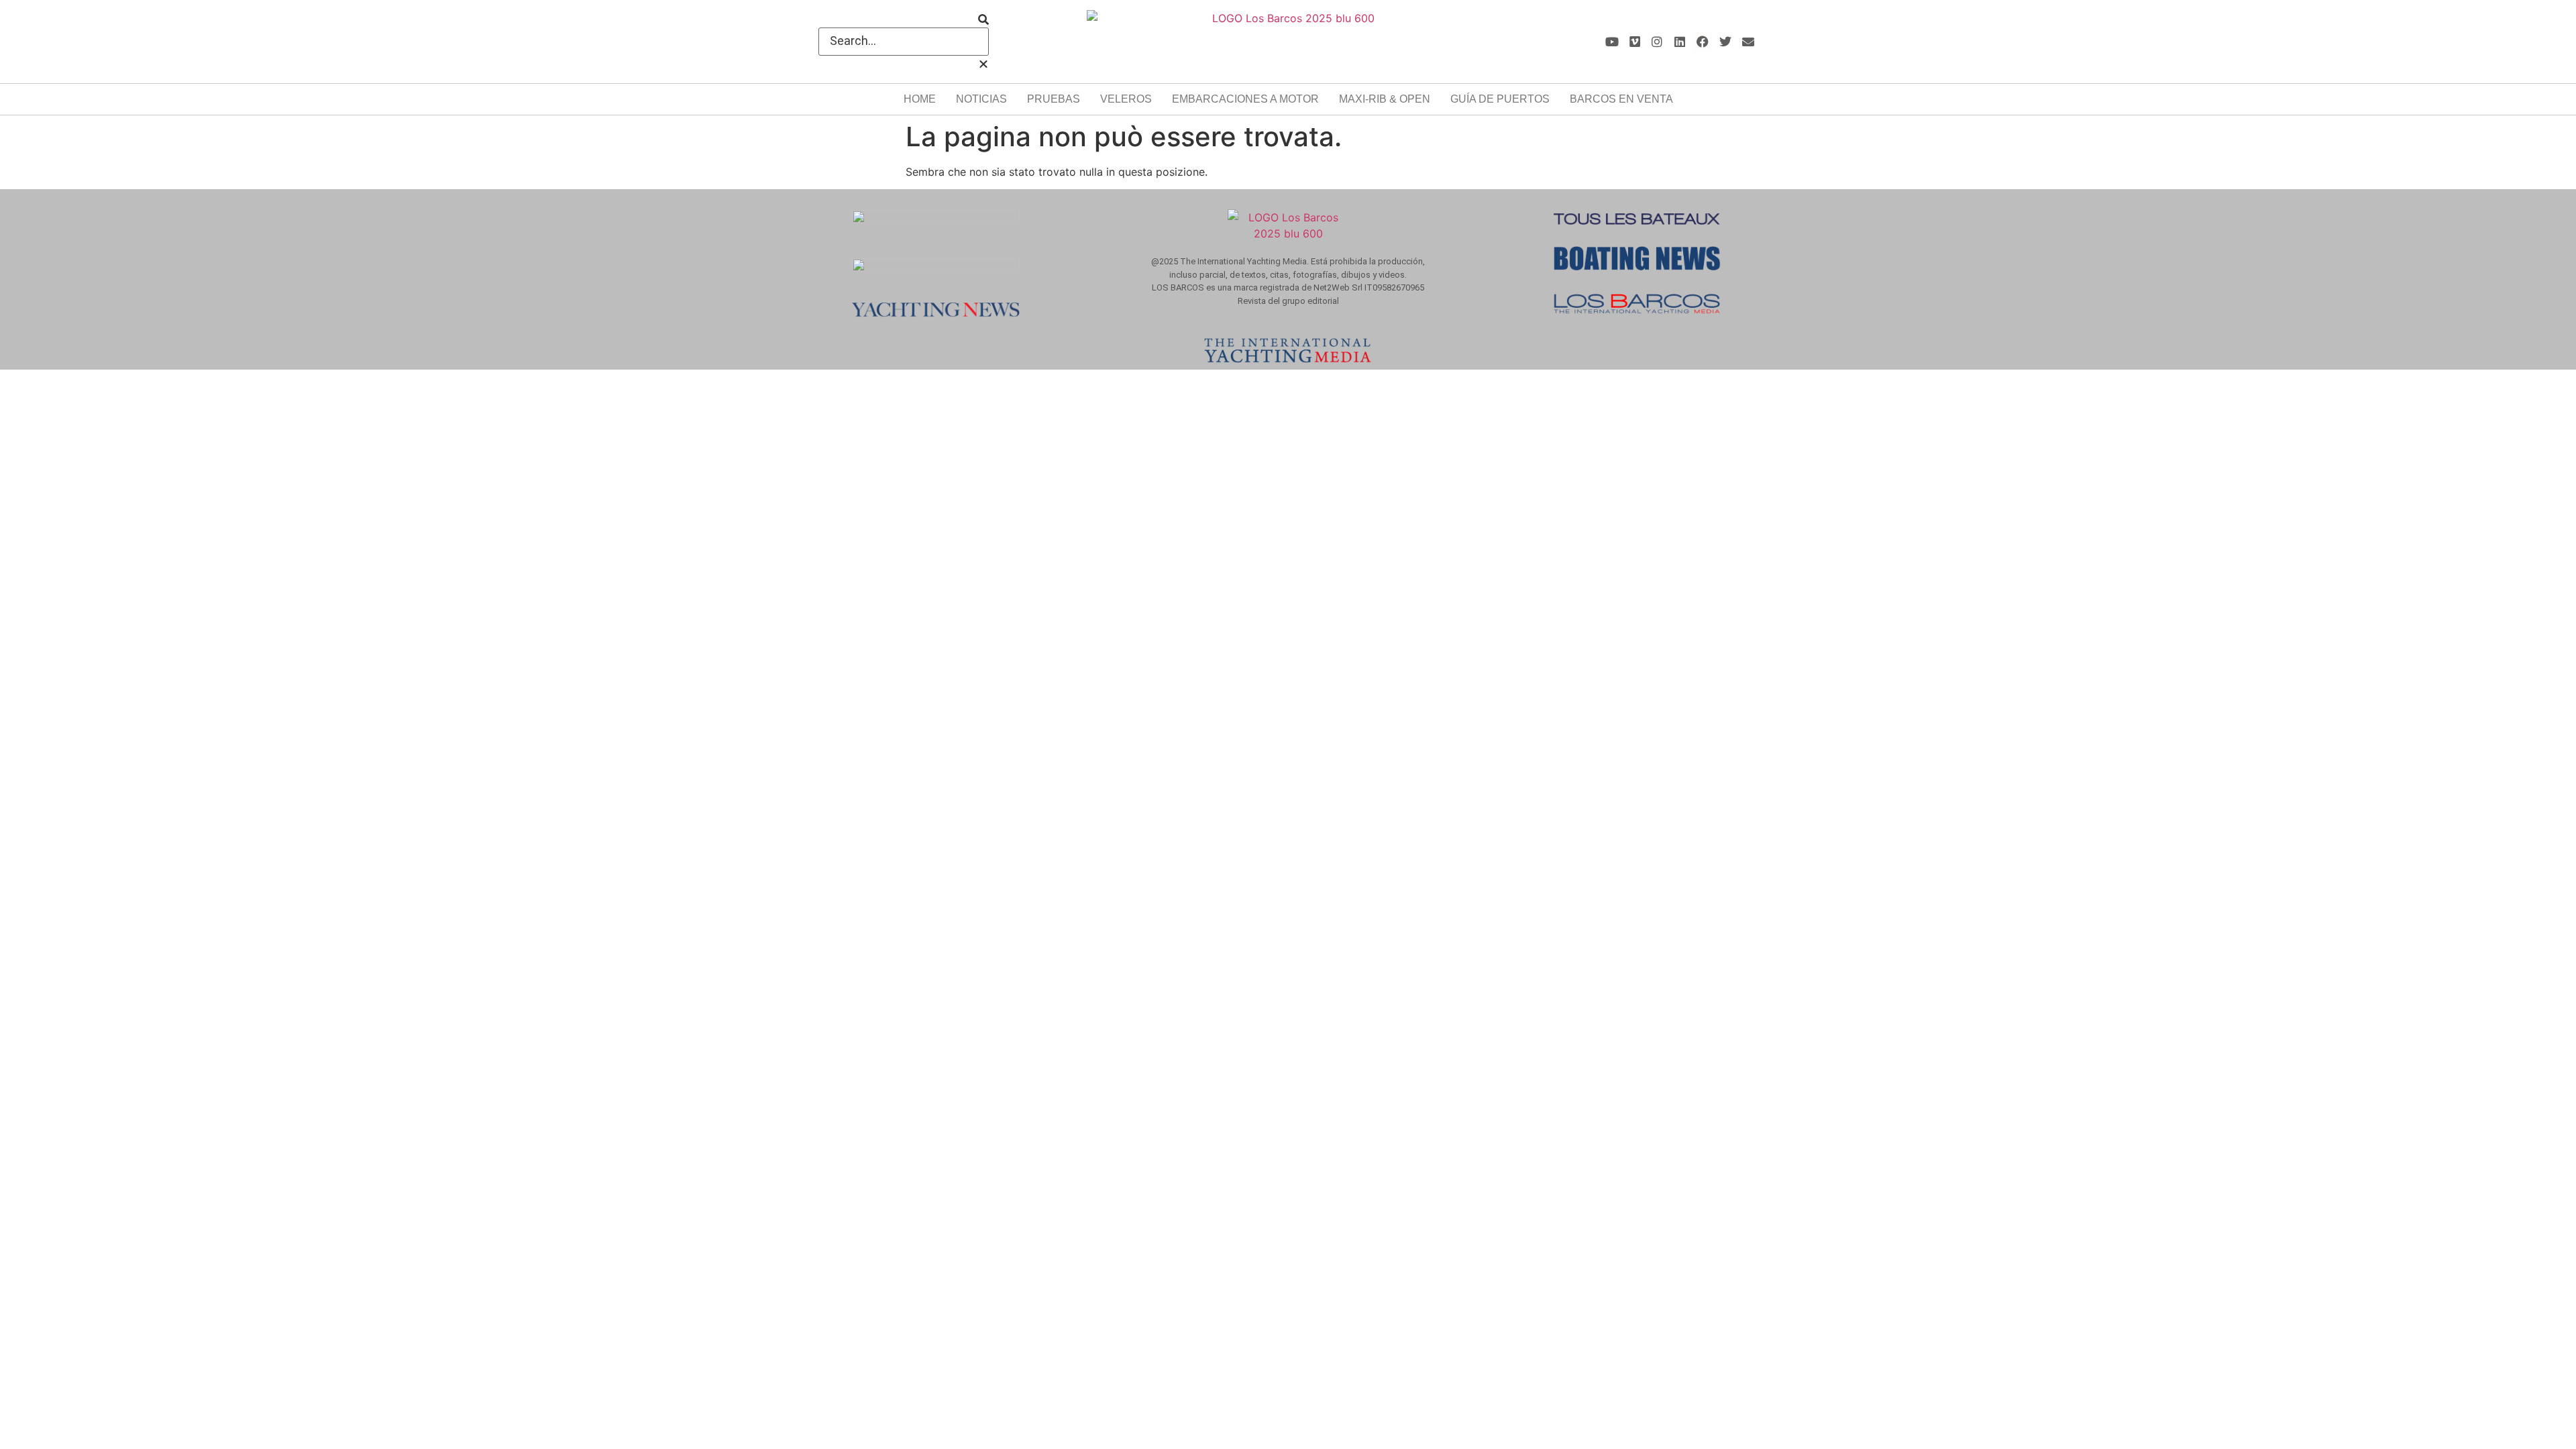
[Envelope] (1748, 42)
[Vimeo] (1634, 42)
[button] (904, 19)
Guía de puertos (1500, 99)
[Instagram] (1657, 42)
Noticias (981, 99)
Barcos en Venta (1621, 99)
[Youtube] (1612, 42)
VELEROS (1126, 99)
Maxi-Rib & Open (1385, 99)
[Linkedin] (1680, 42)
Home (920, 99)
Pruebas (1054, 99)
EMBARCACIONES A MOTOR (1245, 99)
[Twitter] (1725, 42)
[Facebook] (1703, 42)
